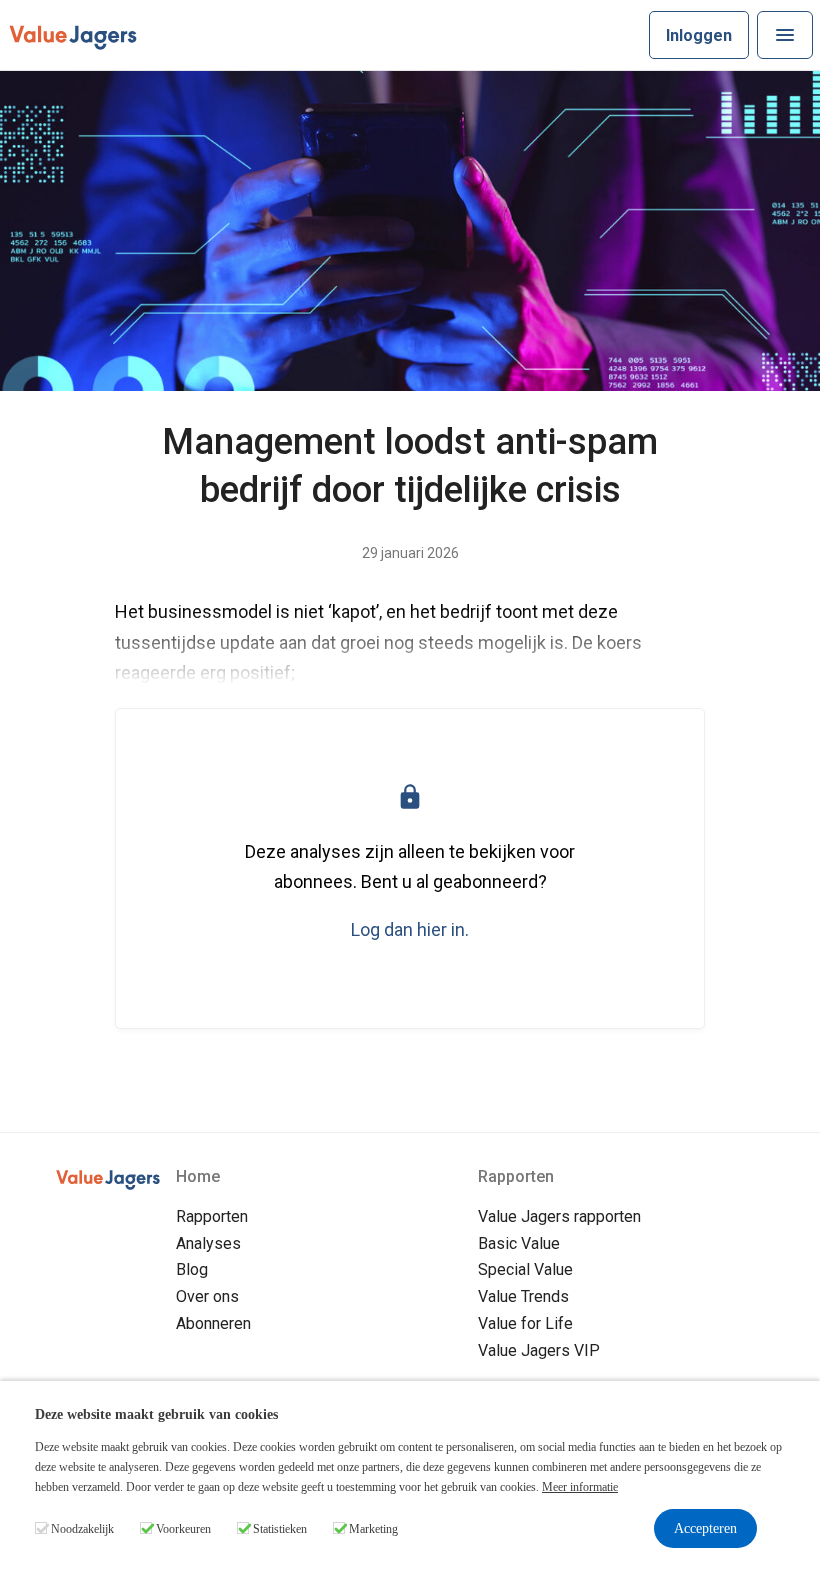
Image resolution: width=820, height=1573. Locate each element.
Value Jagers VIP (539, 1350)
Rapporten (212, 1216)
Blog (192, 1269)
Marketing (373, 1529)
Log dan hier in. (410, 929)
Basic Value (519, 1243)
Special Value (525, 1269)
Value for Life (525, 1323)
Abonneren (213, 1323)
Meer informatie (580, 1487)
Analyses (208, 1243)
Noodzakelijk (82, 1529)
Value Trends (523, 1296)
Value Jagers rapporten (559, 1216)
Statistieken (280, 1529)
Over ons (207, 1296)
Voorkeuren (183, 1529)
